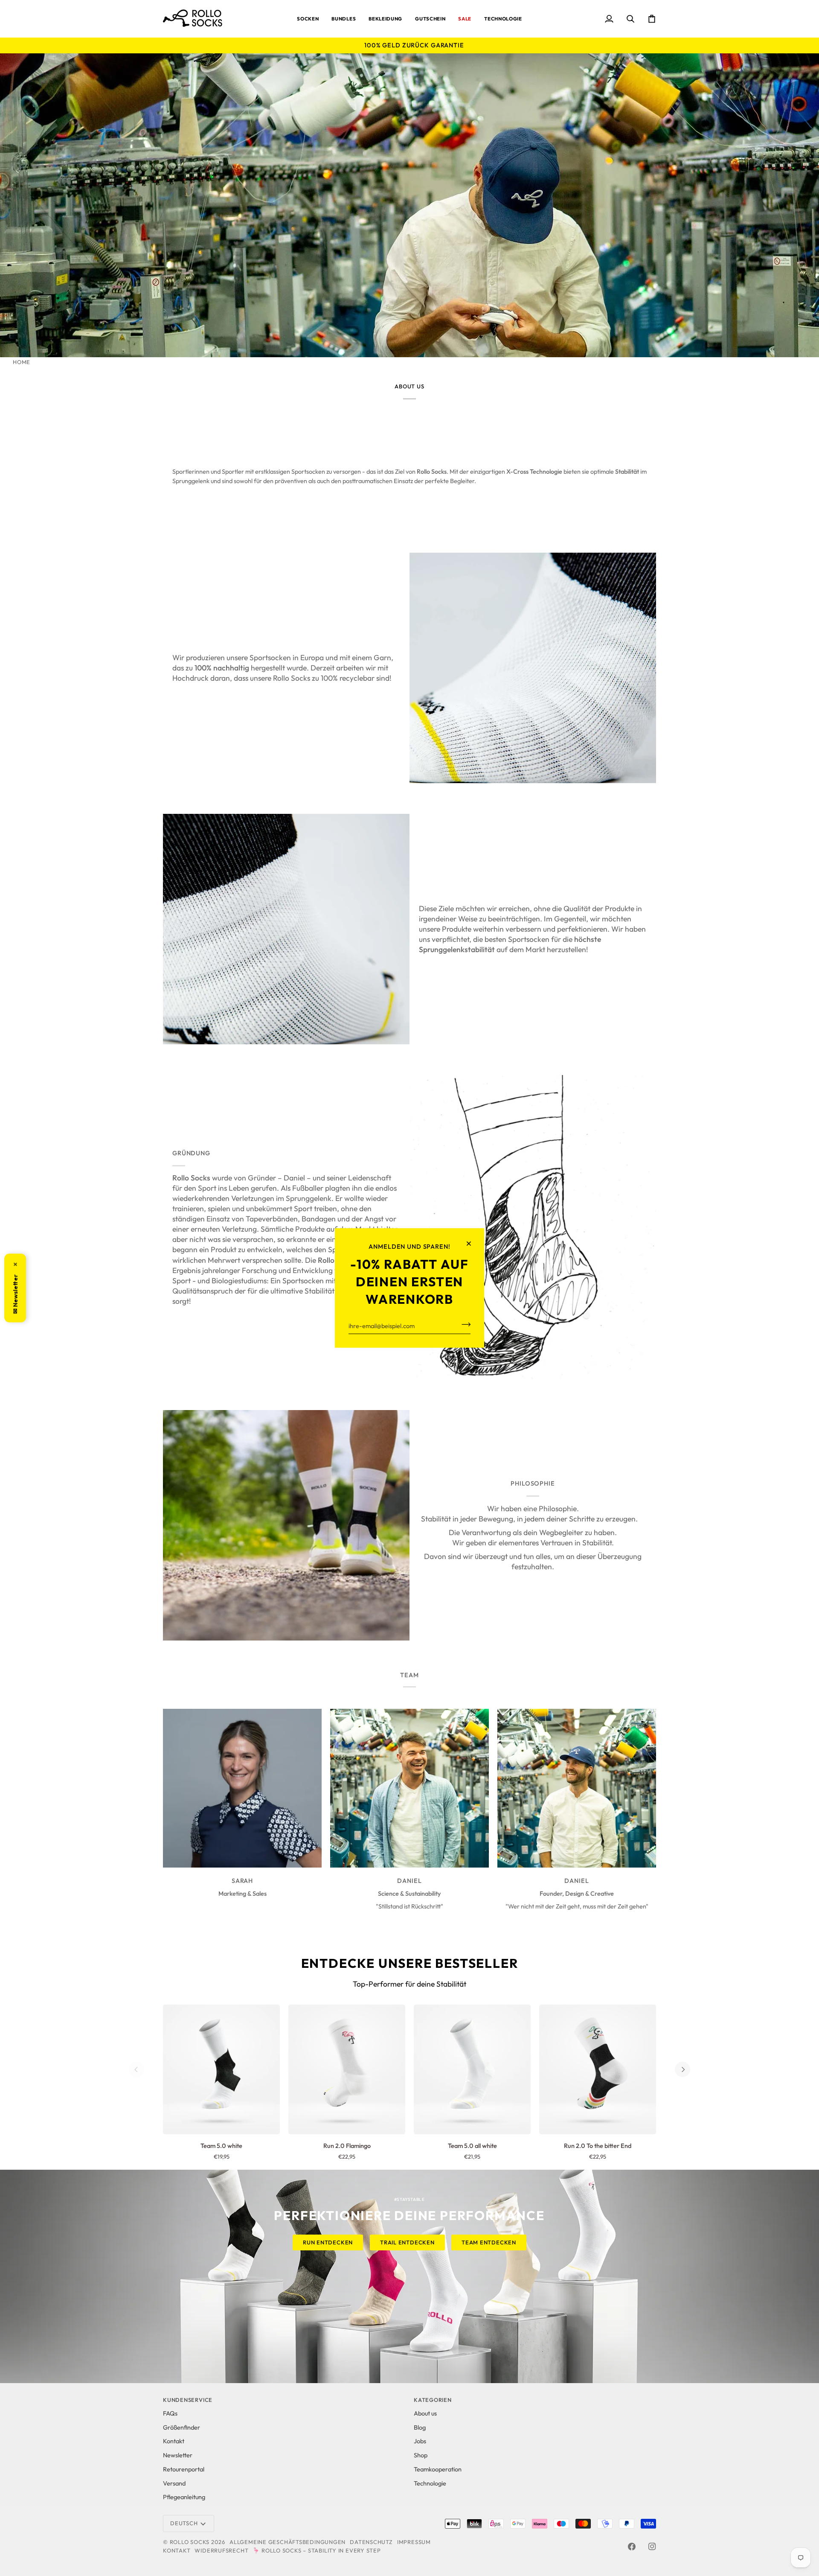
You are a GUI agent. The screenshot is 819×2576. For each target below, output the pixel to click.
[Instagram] (652, 2547)
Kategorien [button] (433, 2400)
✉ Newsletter (15, 1288)
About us (425, 2413)
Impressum (414, 2542)
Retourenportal (184, 2469)
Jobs (420, 2441)
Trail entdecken (407, 2242)
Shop (421, 2455)
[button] (308, 19)
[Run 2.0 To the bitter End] (598, 2069)
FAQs (170, 2413)
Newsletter (178, 2455)
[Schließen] (472, 1244)
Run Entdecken (328, 2242)
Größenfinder (182, 2427)
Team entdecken (489, 2242)
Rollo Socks (190, 2542)
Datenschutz (371, 2542)
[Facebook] (632, 2547)
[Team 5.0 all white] (472, 2069)
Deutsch (184, 2523)
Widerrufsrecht (221, 2550)
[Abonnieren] (463, 1324)
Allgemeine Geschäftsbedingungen (288, 2542)
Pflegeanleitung (184, 2497)
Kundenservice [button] (188, 2400)
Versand (174, 2483)
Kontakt (174, 2441)
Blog (420, 2427)
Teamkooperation (438, 2469)
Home (22, 362)
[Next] (682, 2069)
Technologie (430, 2483)
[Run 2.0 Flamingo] (347, 2069)
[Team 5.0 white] (221, 2069)
